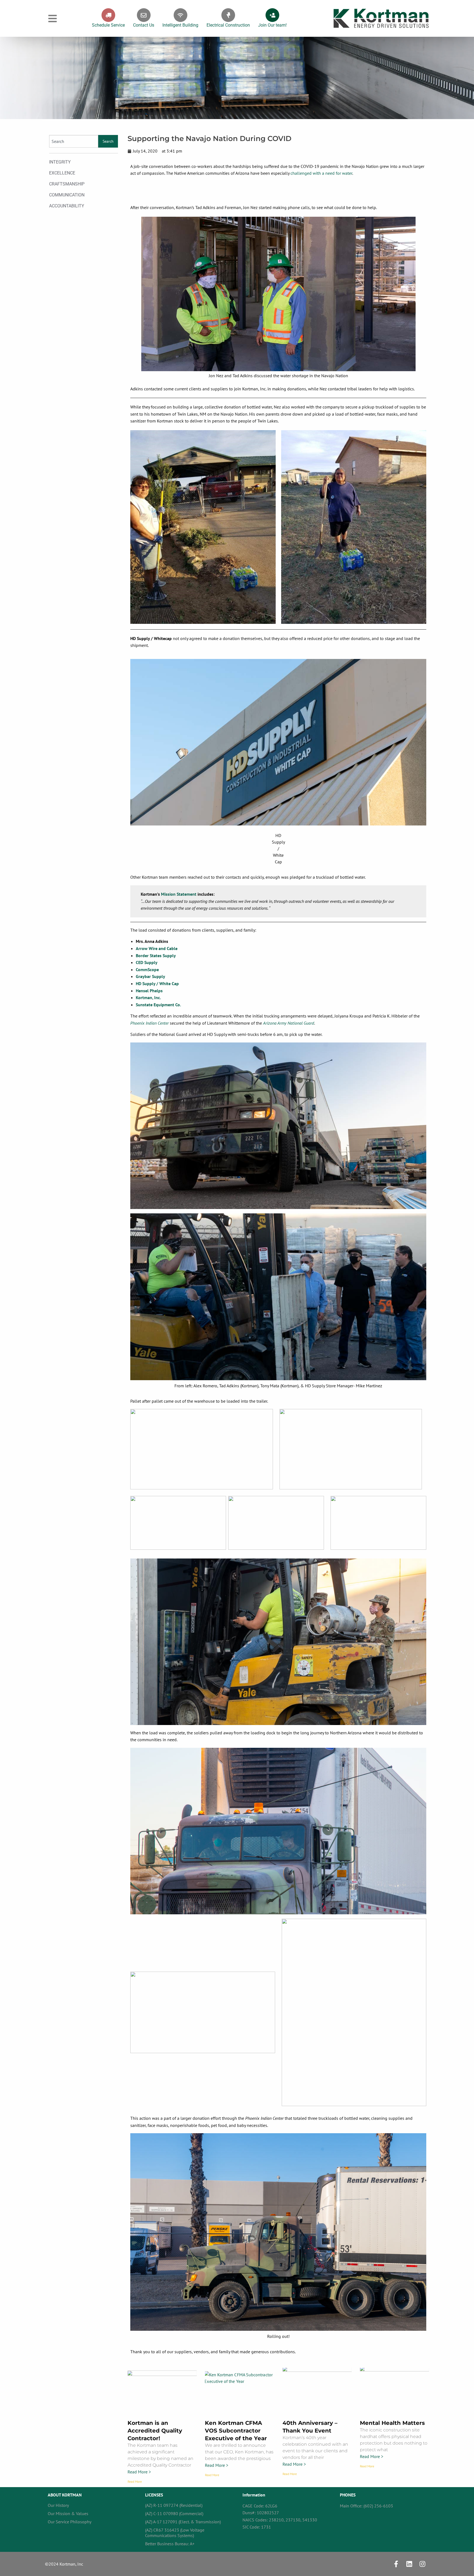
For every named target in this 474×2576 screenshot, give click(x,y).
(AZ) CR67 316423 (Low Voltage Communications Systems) (175, 2533)
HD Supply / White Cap (157, 983)
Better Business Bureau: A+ (170, 2544)
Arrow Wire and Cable (157, 948)
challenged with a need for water (321, 173)
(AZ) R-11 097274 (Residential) (174, 2505)
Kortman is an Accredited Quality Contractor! (155, 2431)
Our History (58, 2505)
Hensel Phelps (149, 991)
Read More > (139, 2472)
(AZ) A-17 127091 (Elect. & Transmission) (183, 2522)
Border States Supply (156, 956)
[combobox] (74, 141)
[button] (53, 19)
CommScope (147, 969)
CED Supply (147, 962)
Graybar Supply (150, 976)
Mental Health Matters (392, 2423)
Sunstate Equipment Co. (158, 1005)
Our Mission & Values (68, 2513)
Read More (135, 2481)
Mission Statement (179, 894)
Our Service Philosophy (70, 2522)
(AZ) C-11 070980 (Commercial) (174, 2513)
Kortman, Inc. (148, 997)
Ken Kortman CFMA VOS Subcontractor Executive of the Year (236, 2431)
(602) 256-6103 (378, 2506)
